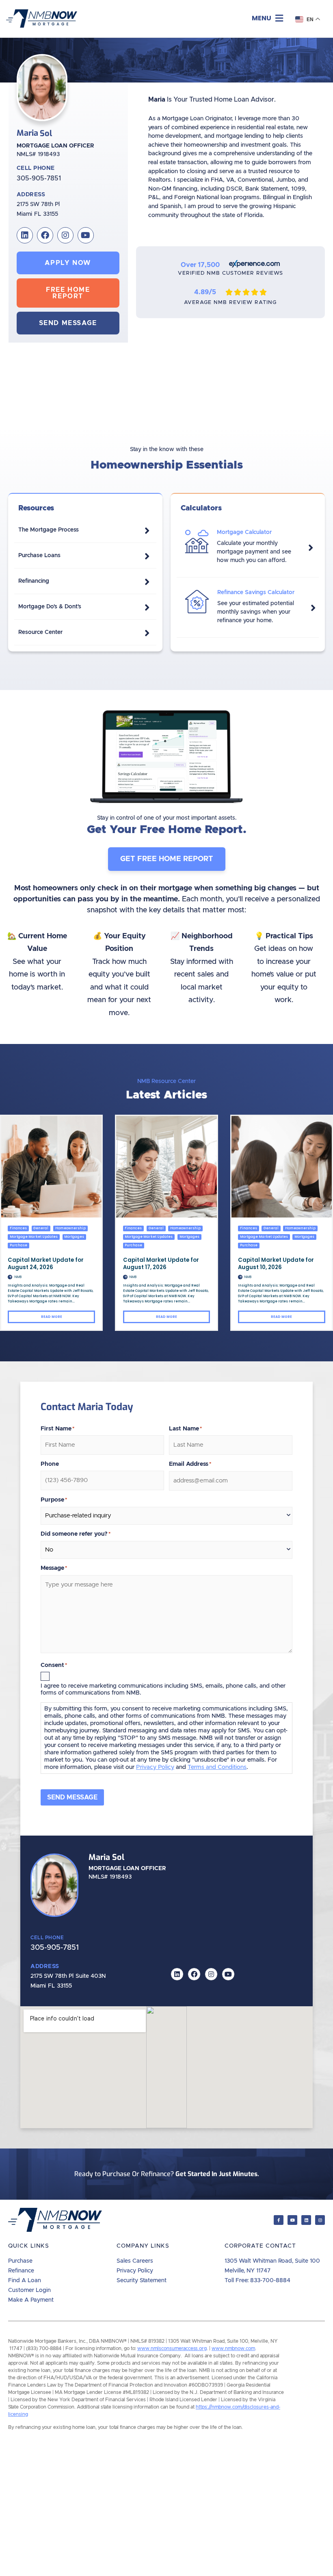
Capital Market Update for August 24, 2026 (46, 1264)
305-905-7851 (39, 178)
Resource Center (40, 632)
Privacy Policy (155, 1767)
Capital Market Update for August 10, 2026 (276, 1264)
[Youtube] (86, 235)
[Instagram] (65, 235)
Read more (52, 1317)
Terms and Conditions (217, 1767)
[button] (267, 18)
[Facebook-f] (279, 2220)
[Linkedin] (25, 235)
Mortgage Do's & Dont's (50, 607)
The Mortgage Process (49, 530)
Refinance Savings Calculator (256, 592)
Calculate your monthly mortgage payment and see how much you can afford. (254, 552)
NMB (18, 1277)
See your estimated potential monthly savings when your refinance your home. (256, 612)
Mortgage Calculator (244, 532)
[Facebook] (45, 235)
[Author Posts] (10, 1277)
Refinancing (34, 581)
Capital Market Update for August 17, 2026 (161, 1264)
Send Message (72, 1797)
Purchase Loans (39, 556)
